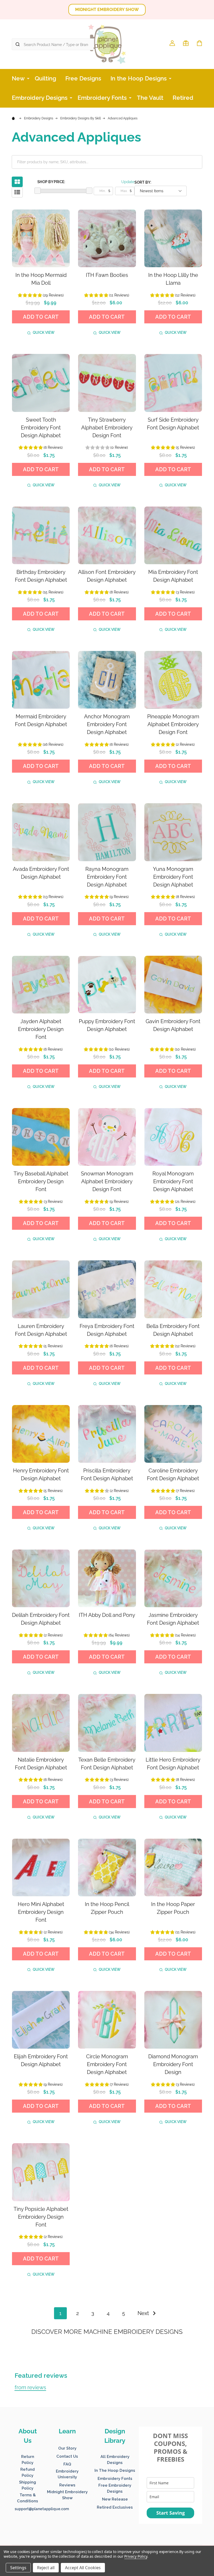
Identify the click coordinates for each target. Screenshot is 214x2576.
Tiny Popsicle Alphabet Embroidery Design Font (41, 2217)
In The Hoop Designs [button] (115, 2470)
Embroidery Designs (40, 98)
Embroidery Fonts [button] (115, 2479)
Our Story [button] (67, 2448)
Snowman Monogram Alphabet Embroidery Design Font (107, 1181)
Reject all (46, 2568)
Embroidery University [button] (67, 2474)
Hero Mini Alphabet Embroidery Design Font (41, 1912)
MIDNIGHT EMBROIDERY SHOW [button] (107, 10)
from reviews (30, 2387)
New (18, 78)
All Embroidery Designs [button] (115, 2460)
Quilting (45, 78)
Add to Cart (41, 317)
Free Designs (83, 78)
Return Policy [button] (28, 2460)
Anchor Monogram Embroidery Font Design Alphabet (107, 724)
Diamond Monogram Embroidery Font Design (173, 2064)
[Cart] (199, 43)
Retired (183, 98)
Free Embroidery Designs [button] (115, 2488)
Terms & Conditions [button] (28, 2498)
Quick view (44, 333)
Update (128, 182)
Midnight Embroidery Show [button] (67, 2495)
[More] (28, 78)
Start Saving (171, 2513)
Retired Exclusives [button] (115, 2507)
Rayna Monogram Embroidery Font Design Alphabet (107, 877)
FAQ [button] (67, 2464)
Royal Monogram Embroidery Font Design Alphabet (173, 1181)
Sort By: (143, 182)
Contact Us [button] (67, 2456)
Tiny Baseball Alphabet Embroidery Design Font (41, 1181)
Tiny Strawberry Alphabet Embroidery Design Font (107, 428)
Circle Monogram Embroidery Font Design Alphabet (107, 2064)
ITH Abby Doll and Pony (107, 1615)
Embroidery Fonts (102, 98)
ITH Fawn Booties (107, 275)
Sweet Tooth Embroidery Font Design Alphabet (41, 428)
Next (144, 2313)
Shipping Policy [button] (28, 2485)
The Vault (150, 98)
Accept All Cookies (83, 2568)
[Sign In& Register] (172, 43)
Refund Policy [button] (28, 2472)
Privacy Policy (136, 2556)
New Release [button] (115, 2499)
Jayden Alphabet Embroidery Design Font (41, 1029)
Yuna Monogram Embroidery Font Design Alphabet (173, 877)
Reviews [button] (67, 2485)
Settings (18, 2568)
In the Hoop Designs (139, 78)
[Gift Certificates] (186, 43)
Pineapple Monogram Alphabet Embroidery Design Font (173, 724)
